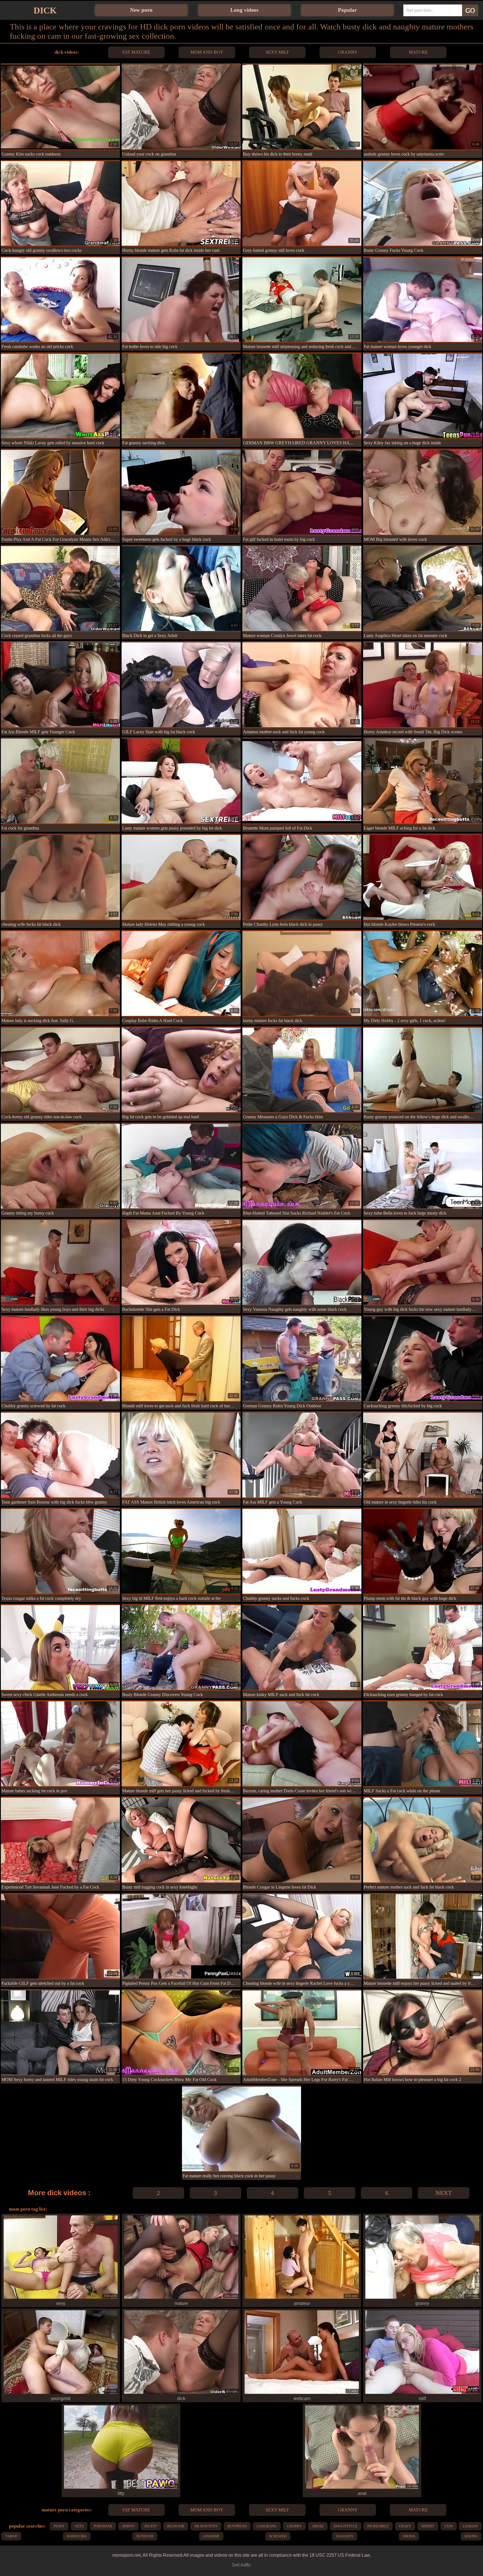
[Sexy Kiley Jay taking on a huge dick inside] (422, 396)
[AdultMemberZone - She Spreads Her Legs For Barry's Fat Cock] (302, 2033)
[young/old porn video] (61, 2393)
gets (79, 2526)
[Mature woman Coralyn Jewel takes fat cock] (302, 588)
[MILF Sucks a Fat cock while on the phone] (422, 1744)
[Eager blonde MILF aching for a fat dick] (422, 781)
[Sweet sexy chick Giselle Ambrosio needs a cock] (60, 1647)
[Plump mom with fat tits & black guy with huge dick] (422, 1551)
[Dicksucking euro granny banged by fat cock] (422, 1647)
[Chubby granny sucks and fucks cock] (302, 1551)
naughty (345, 2536)
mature (418, 52)
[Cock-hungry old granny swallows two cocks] (60, 203)
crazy (405, 2526)
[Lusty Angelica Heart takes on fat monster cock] (422, 588)
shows (409, 2536)
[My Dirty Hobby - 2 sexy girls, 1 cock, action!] (422, 973)
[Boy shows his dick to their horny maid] (302, 107)
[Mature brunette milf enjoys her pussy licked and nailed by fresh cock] (422, 1936)
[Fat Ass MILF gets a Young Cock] (302, 1455)
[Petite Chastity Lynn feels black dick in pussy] (302, 877)
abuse (318, 2526)
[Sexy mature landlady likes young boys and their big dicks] (60, 1262)
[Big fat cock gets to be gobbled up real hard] (181, 1070)
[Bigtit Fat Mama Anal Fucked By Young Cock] (181, 1166)
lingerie (211, 2536)
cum (449, 2526)
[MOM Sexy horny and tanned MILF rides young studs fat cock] (60, 2033)
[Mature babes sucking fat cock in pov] (60, 1744)
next (444, 2193)
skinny (428, 2526)
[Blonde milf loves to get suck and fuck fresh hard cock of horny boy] (181, 1359)
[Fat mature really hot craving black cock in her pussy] (241, 2129)
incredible (378, 2526)
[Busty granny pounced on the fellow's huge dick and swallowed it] (422, 1070)
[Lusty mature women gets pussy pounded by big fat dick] (181, 781)
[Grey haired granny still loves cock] (302, 203)
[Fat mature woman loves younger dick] (422, 300)
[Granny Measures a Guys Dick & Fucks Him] (302, 1070)
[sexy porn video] (61, 2298)
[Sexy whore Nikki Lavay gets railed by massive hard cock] (60, 396)
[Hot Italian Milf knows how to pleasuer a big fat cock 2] (422, 2033)
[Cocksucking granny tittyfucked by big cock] (422, 1359)
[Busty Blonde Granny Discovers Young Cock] (181, 1647)
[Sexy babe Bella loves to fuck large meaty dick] (422, 1166)
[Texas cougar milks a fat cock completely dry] (60, 1551)
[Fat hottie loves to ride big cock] (181, 300)
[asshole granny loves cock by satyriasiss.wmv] (422, 107)
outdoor (145, 2536)
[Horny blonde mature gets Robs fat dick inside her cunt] (181, 203)
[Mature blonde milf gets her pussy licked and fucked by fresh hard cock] (181, 1744)
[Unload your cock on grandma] (181, 107)
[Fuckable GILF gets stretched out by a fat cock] (60, 1936)
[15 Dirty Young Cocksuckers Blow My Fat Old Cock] (181, 2033)
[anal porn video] (362, 2488)
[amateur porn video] (302, 2298)
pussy (59, 2526)
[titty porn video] (121, 2488)
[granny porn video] (422, 2298)
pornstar (103, 2526)
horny (128, 2526)
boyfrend (237, 2526)
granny (348, 52)
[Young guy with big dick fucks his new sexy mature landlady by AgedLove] (422, 1262)
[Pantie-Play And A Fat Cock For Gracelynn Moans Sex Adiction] (60, 492)
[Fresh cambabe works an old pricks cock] (60, 300)
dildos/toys (206, 2526)
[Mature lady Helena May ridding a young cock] (181, 877)
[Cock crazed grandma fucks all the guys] (60, 588)
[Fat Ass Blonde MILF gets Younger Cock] (60, 685)
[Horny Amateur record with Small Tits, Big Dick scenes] (422, 685)
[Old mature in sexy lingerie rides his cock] (422, 1455)
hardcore (77, 2536)
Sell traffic (241, 2565)
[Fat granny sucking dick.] (181, 396)
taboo (11, 2536)
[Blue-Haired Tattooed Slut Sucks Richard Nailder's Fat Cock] (302, 1166)
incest (151, 2526)
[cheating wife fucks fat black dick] (60, 877)
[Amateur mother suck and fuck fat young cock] (302, 685)
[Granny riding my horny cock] (60, 1166)
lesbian (470, 2526)
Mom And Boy (207, 52)
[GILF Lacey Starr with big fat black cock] (181, 685)
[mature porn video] (181, 2298)
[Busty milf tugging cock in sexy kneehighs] (181, 1840)
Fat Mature (136, 52)
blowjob (176, 2526)
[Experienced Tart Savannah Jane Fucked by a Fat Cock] (60, 1840)
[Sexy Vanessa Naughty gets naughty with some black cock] (302, 1262)
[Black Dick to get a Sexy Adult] (181, 588)
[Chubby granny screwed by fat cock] (60, 1359)
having (471, 2536)
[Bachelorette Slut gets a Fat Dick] (181, 1262)
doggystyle (346, 2526)
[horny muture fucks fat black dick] (302, 973)
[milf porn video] (422, 2393)
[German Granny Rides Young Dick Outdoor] (302, 1359)
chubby (294, 2526)
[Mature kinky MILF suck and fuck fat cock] (302, 1647)
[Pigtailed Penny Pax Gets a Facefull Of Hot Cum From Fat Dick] (181, 1936)
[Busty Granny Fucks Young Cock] (422, 203)
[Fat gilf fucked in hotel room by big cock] (302, 492)
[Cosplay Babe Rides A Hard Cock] (181, 973)
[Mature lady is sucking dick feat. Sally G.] (60, 973)
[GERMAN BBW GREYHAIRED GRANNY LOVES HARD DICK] (302, 396)
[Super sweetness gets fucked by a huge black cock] (181, 492)
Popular (347, 10)
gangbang (267, 2526)
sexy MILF (277, 52)
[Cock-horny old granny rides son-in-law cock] (60, 1070)
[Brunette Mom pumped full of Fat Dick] (302, 781)
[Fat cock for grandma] (60, 781)
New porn (141, 10)
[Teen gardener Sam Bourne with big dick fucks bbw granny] (60, 1455)
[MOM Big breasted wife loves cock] (422, 492)
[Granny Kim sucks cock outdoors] (60, 107)
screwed (278, 2536)
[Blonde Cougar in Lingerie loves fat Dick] (302, 1840)
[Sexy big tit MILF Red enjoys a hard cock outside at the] (181, 1551)
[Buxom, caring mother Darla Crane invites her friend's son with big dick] (302, 1744)
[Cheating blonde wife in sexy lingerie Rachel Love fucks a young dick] (302, 1936)
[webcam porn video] (302, 2393)
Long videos (244, 10)
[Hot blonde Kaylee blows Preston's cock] (422, 877)
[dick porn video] (181, 2393)
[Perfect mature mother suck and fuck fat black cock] (422, 1840)
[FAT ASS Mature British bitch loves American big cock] (181, 1455)
